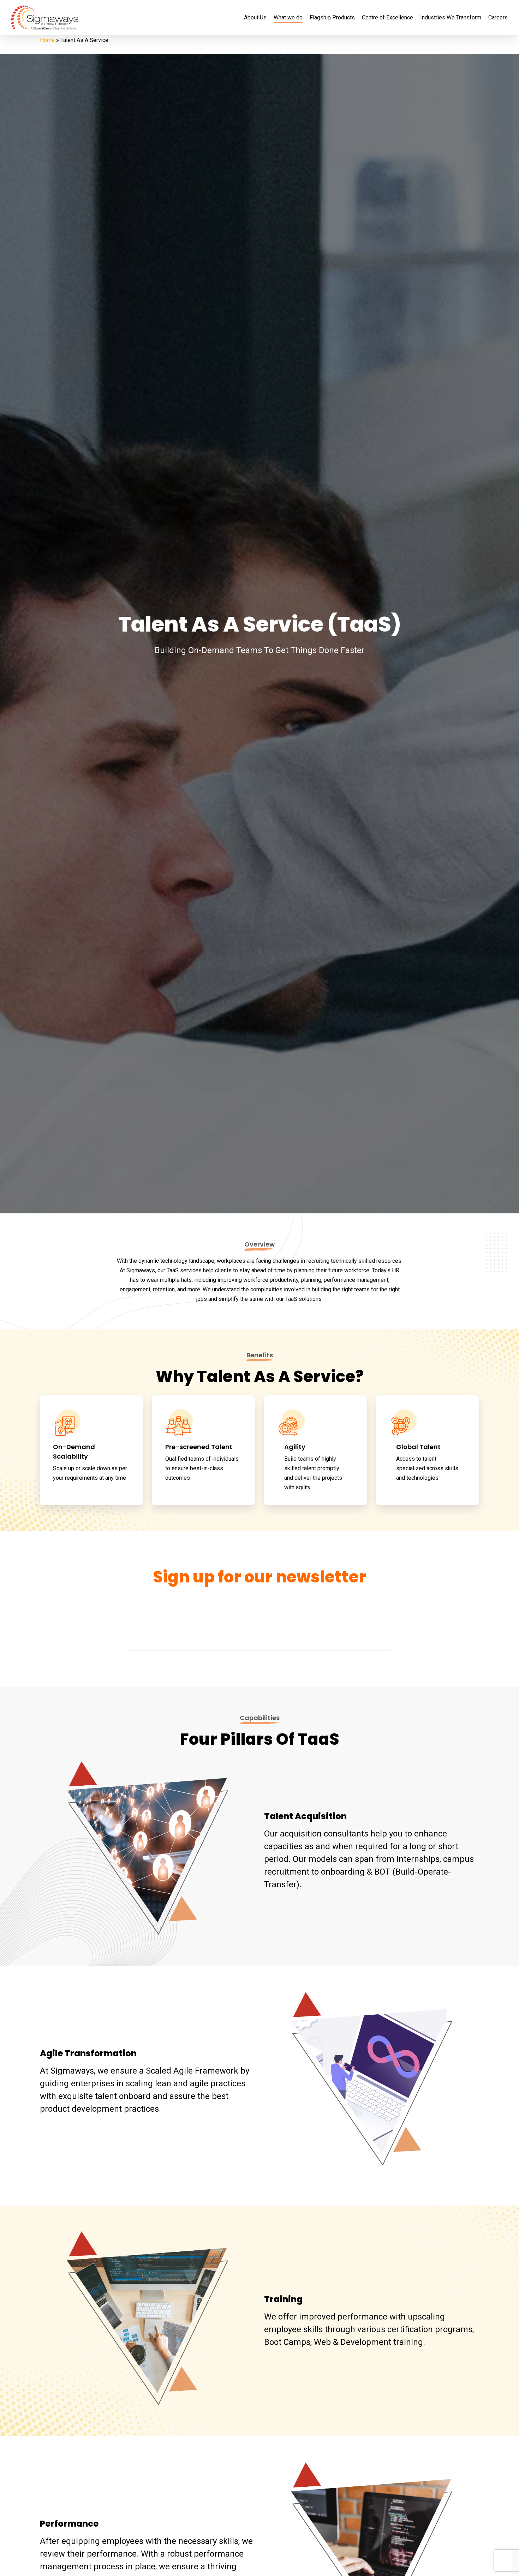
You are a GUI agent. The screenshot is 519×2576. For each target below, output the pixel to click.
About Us (255, 18)
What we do (288, 18)
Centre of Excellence (387, 18)
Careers (498, 18)
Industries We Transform (451, 18)
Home (47, 40)
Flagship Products (332, 18)
